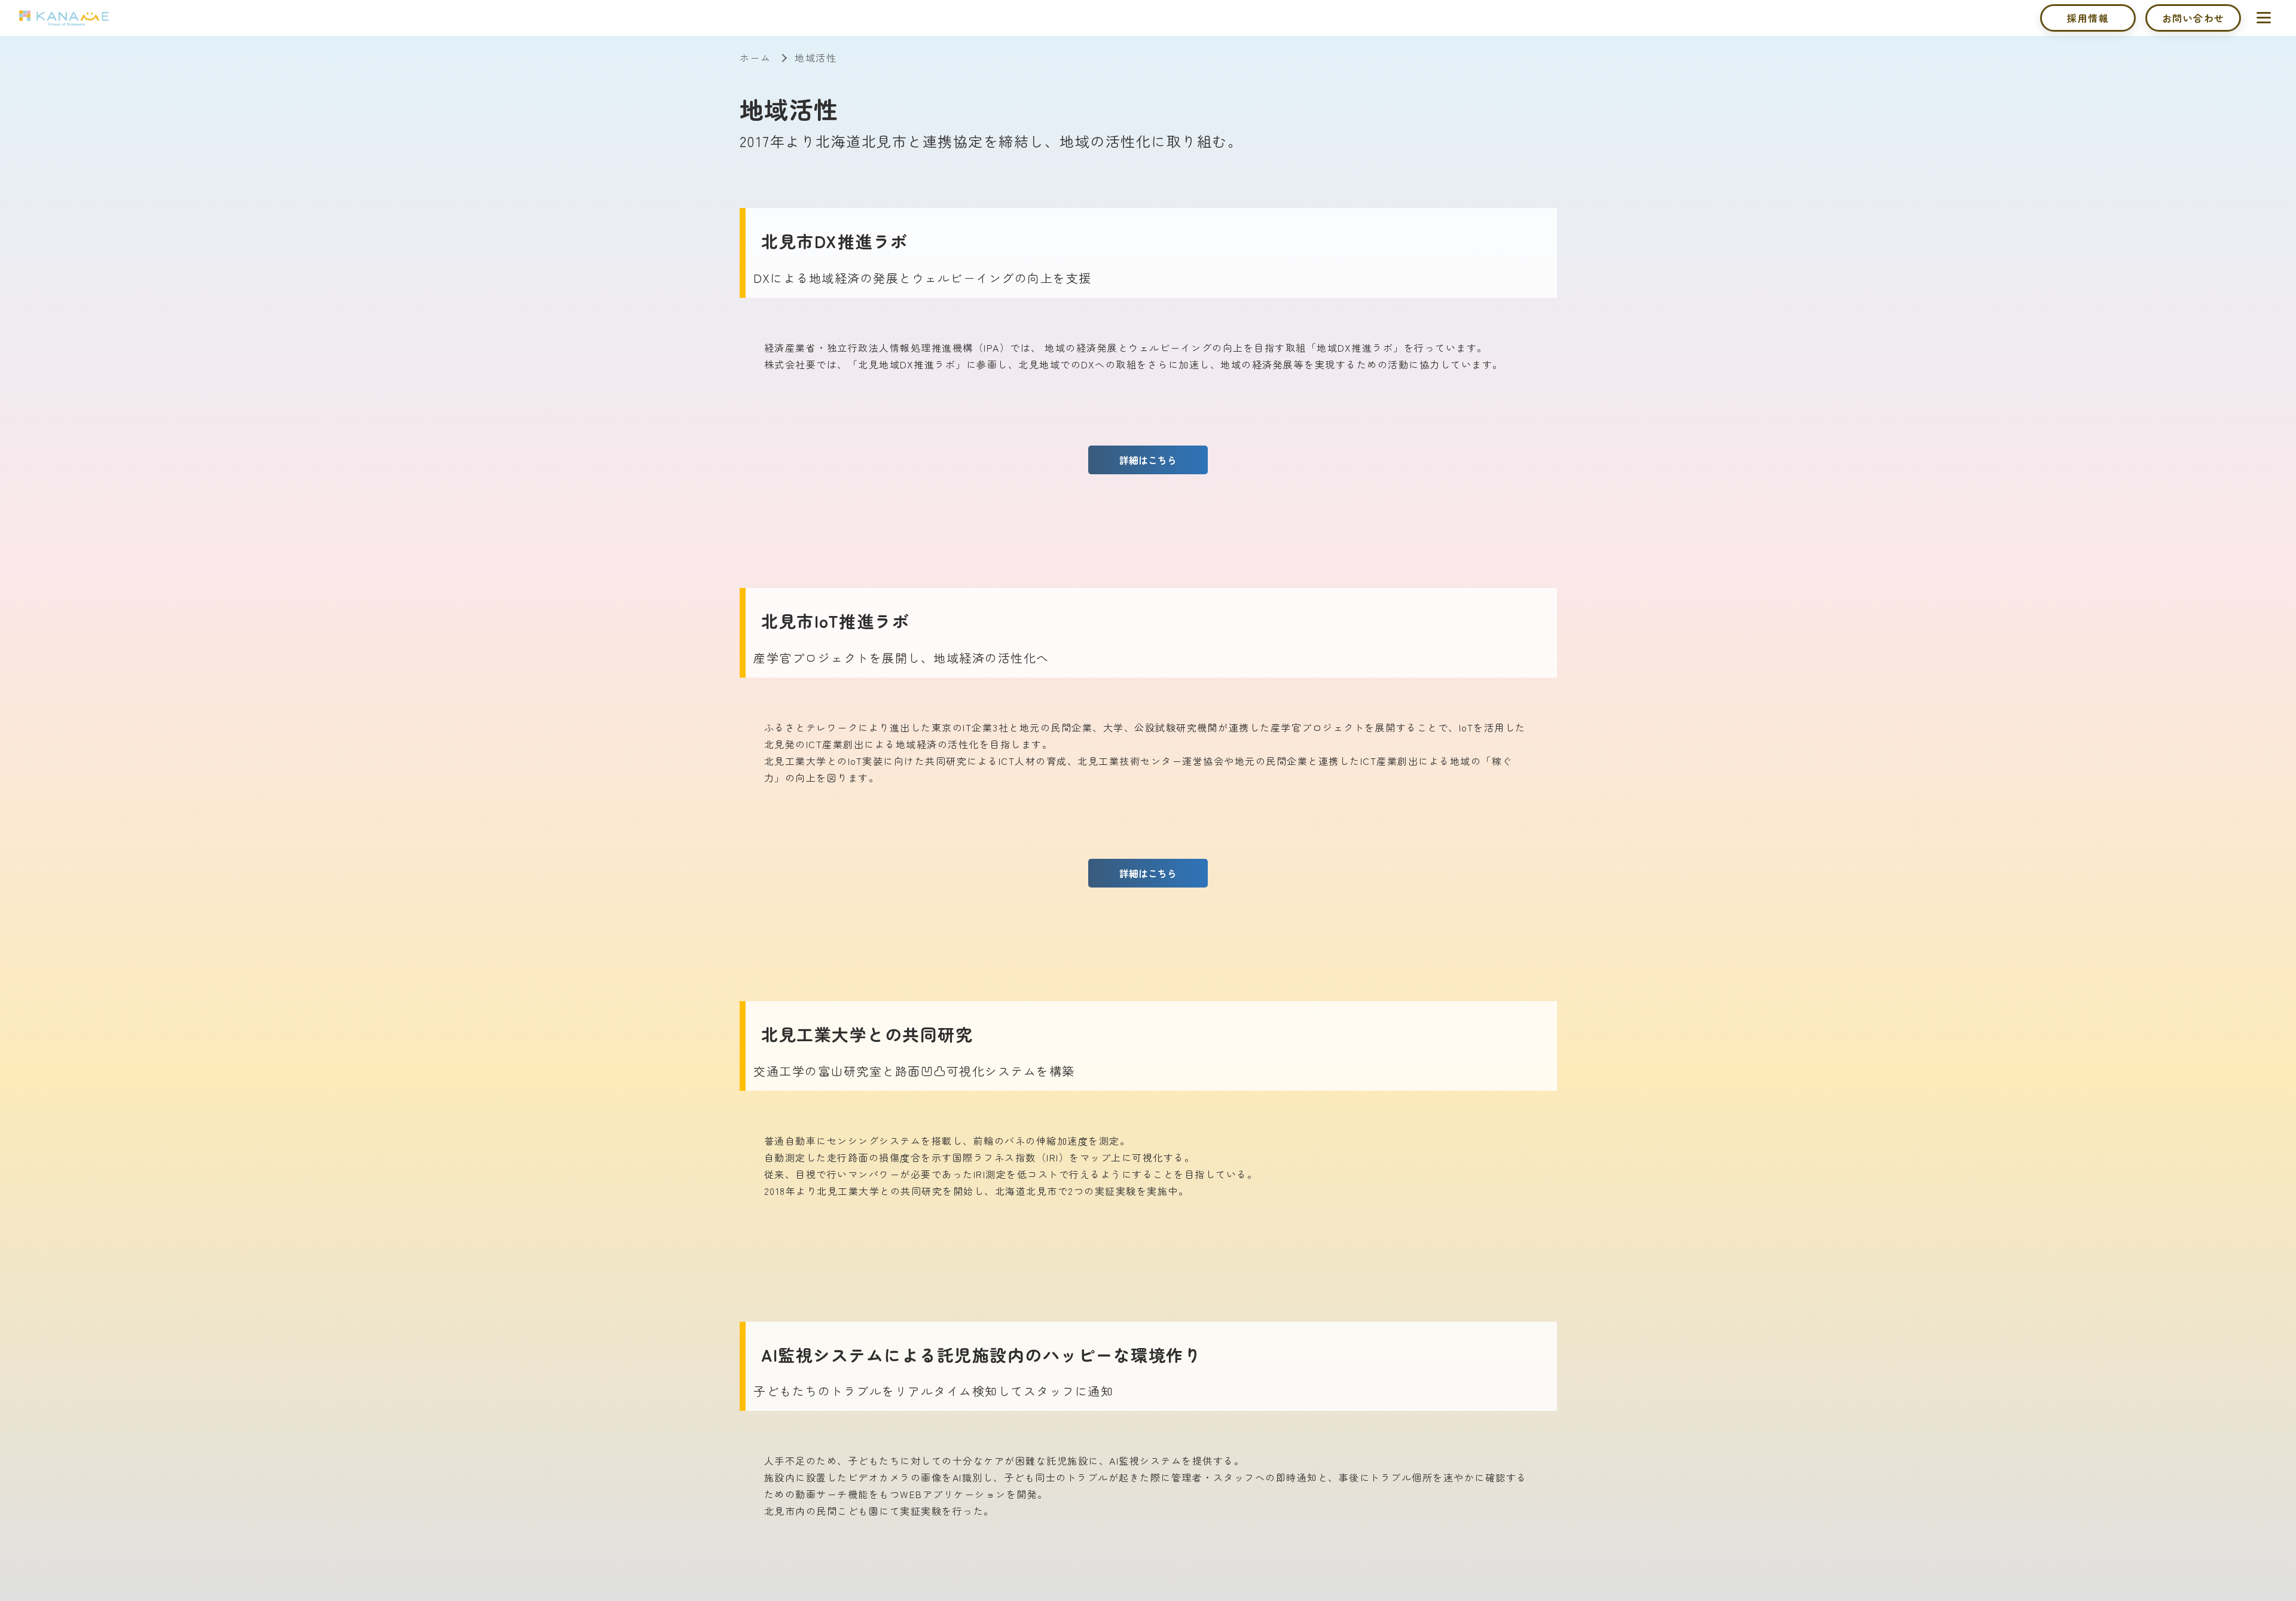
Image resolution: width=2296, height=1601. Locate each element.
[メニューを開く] (2264, 17)
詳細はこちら (1148, 460)
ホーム (755, 57)
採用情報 (2088, 18)
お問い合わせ (2193, 18)
